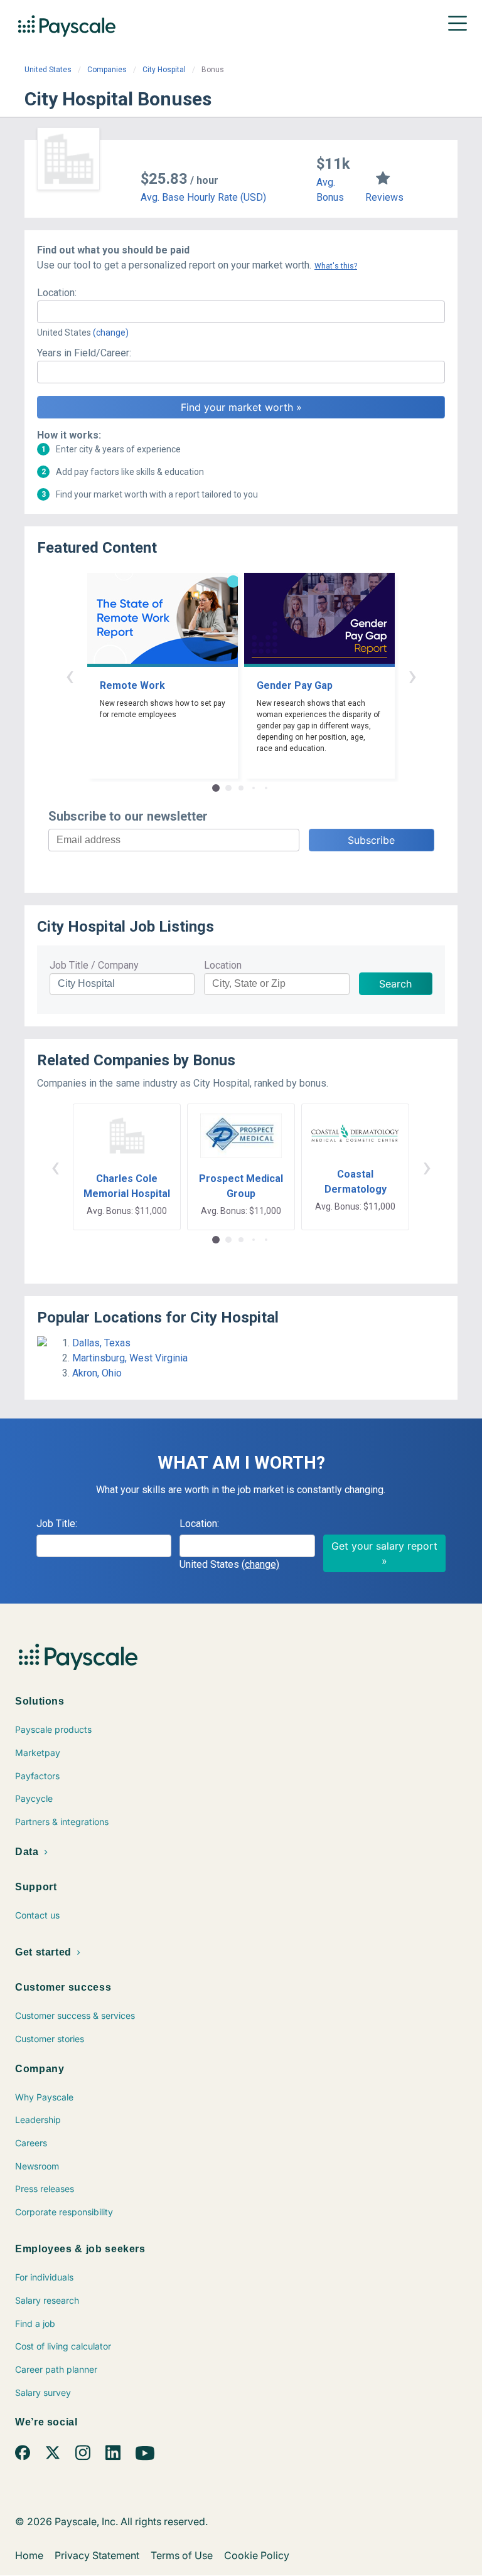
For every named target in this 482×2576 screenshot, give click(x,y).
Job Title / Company (94, 965)
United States (48, 70)
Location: (57, 293)
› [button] (412, 675)
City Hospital (164, 70)
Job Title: (57, 1524)
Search (395, 984)
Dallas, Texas (101, 1343)
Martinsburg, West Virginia (130, 1358)
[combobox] (241, 312)
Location (223, 965)
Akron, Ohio (97, 1373)
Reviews (384, 197)
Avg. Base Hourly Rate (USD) (203, 197)
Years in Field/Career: (84, 353)
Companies (107, 70)
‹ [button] (70, 675)
